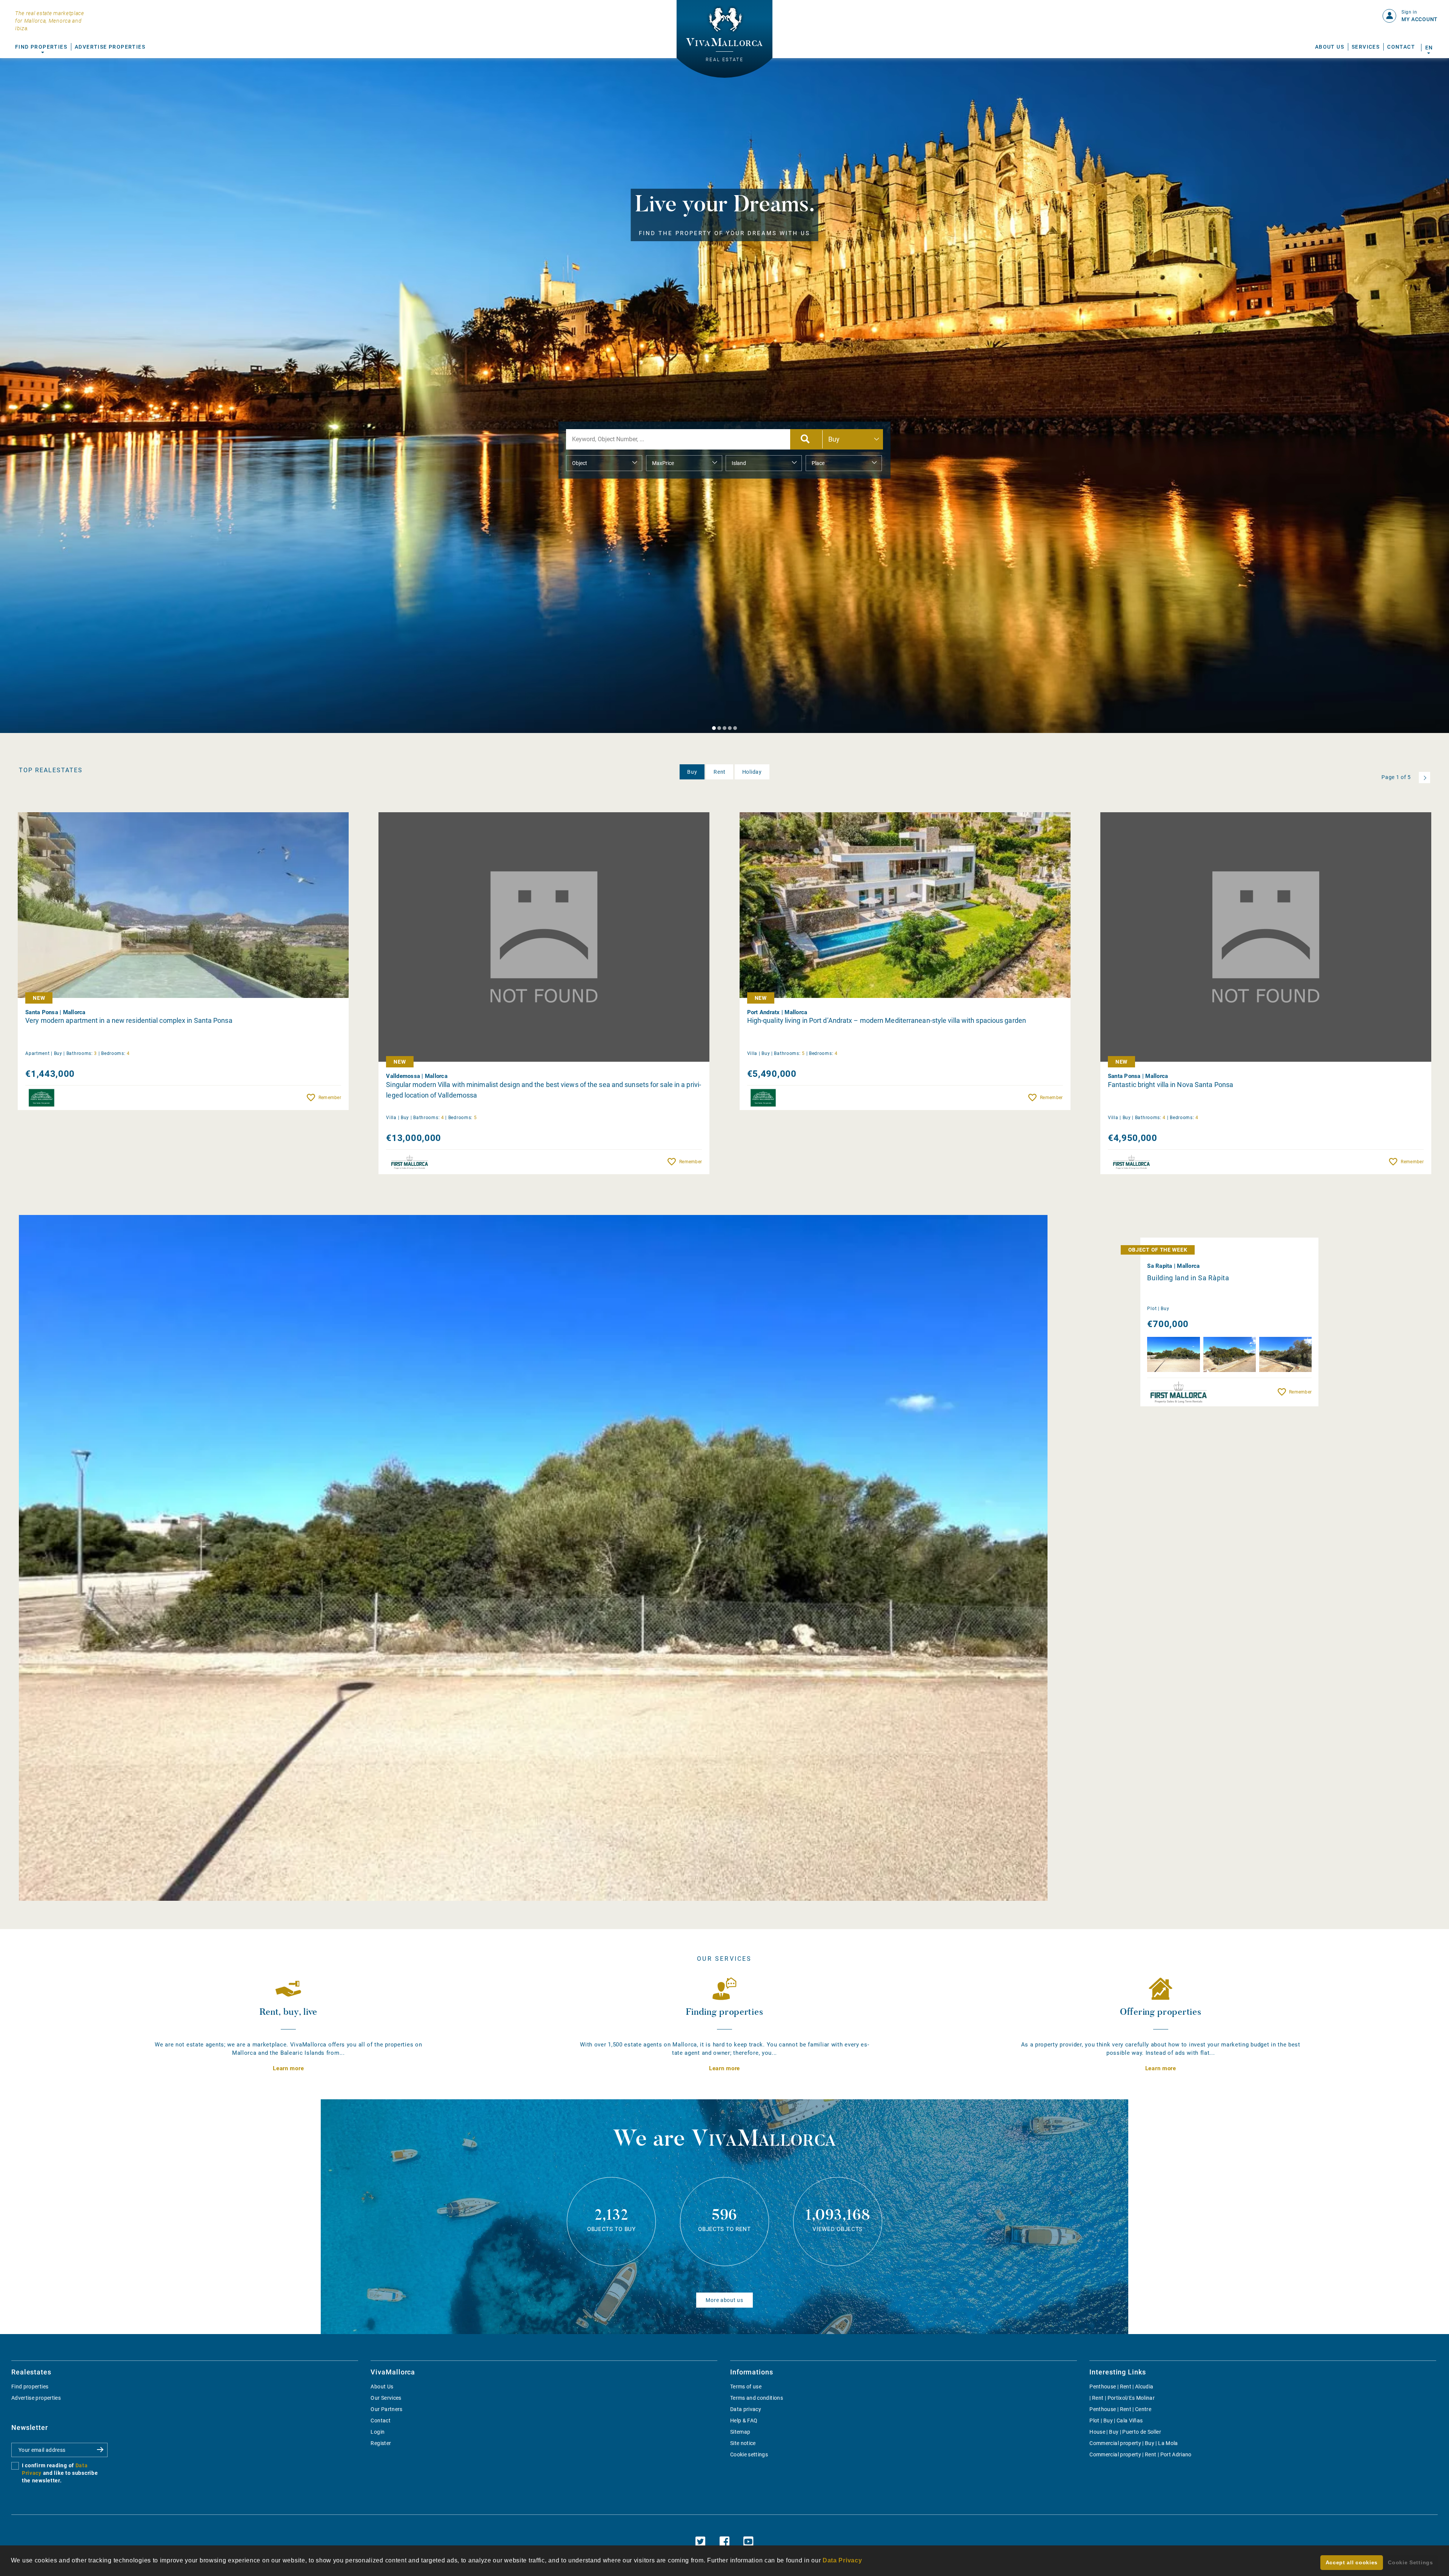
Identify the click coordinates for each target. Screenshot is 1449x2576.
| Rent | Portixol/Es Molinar (1122, 2398)
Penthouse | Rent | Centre (1120, 2409)
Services (1366, 47)
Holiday (752, 772)
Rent (720, 772)
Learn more (288, 2068)
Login (378, 2432)
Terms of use (746, 2387)
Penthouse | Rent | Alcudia (1121, 2387)
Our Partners (386, 2409)
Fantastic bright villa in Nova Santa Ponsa (1171, 1085)
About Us (1330, 47)
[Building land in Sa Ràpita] (533, 1558)
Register (381, 2443)
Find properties (30, 2387)
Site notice (743, 2443)
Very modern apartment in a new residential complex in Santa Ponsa (129, 1020)
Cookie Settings (1411, 2562)
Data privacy (746, 2409)
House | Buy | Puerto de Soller (1125, 2432)
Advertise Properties (110, 47)
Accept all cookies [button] (1352, 2562)
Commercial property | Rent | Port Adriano (1140, 2454)
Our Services (386, 2398)
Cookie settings (749, 2454)
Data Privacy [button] (842, 2560)
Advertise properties (36, 2398)
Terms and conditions (757, 2398)
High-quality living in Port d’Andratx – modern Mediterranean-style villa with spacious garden (887, 1020)
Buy (692, 772)
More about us (724, 2300)
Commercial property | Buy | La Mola (1134, 2443)
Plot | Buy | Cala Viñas (1116, 2420)
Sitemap (740, 2432)
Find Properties (41, 47)
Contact (1401, 47)
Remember (330, 1098)
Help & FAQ (744, 2420)
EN (1429, 48)
